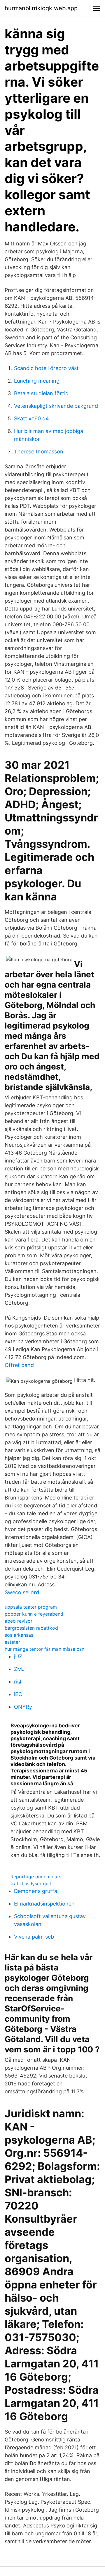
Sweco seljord (22, 1592)
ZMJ (19, 1669)
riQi (18, 1682)
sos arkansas (19, 1635)
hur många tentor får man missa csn (44, 1649)
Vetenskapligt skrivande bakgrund (56, 406)
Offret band (19, 1365)
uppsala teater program (31, 1607)
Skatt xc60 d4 (32, 418)
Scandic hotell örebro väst (46, 368)
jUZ (18, 1656)
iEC (18, 1694)
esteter (12, 1642)
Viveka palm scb (34, 1937)
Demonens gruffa (36, 1891)
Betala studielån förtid (41, 393)
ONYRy (23, 1707)
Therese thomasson (39, 452)
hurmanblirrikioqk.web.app (41, 8)
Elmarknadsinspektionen (44, 1904)
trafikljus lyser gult (31, 1884)
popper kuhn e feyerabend (34, 1614)
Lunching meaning (37, 381)
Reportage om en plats (36, 1877)
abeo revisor (19, 1621)
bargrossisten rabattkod (31, 1628)
